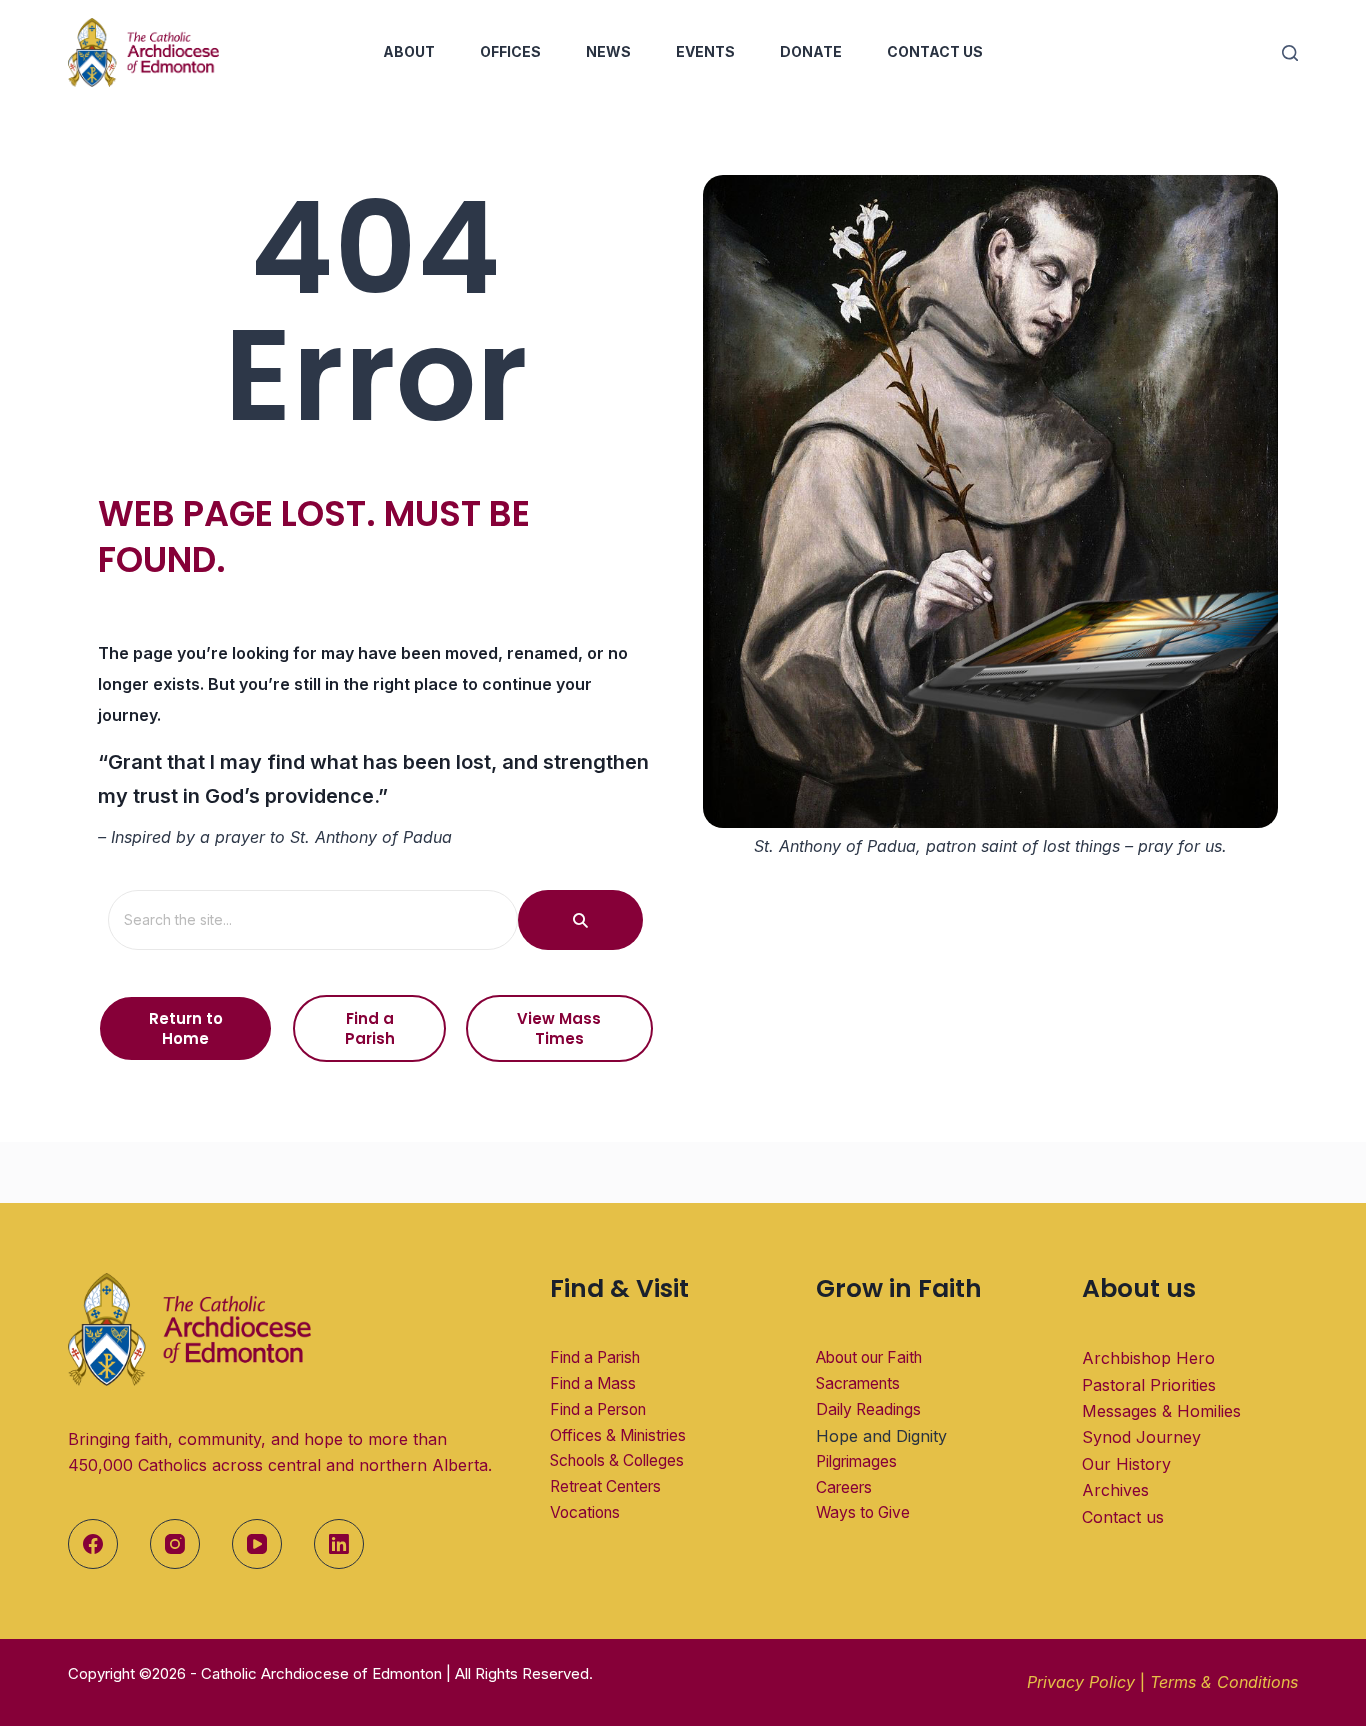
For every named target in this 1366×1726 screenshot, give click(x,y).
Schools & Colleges (617, 1460)
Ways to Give (863, 1512)
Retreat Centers (605, 1486)
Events (705, 51)
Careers (844, 1487)
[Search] (1290, 53)
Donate (811, 51)
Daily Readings (868, 1409)
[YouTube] (257, 1544)
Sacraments (858, 1383)
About (409, 51)
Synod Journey (1141, 1437)
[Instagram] (175, 1544)
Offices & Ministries (618, 1435)
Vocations (585, 1512)
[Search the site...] (580, 920)
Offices (510, 51)
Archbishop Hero (1148, 1358)
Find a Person (598, 1409)
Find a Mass (593, 1383)
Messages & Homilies (1161, 1411)
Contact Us (935, 51)
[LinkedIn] (339, 1544)
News (608, 51)
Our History (1126, 1464)
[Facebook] (93, 1544)
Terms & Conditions (1224, 1682)
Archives (1115, 1490)
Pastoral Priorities (1149, 1385)
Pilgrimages (856, 1461)
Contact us (1123, 1517)
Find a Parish (595, 1357)
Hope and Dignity (881, 1436)
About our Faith (869, 1357)
